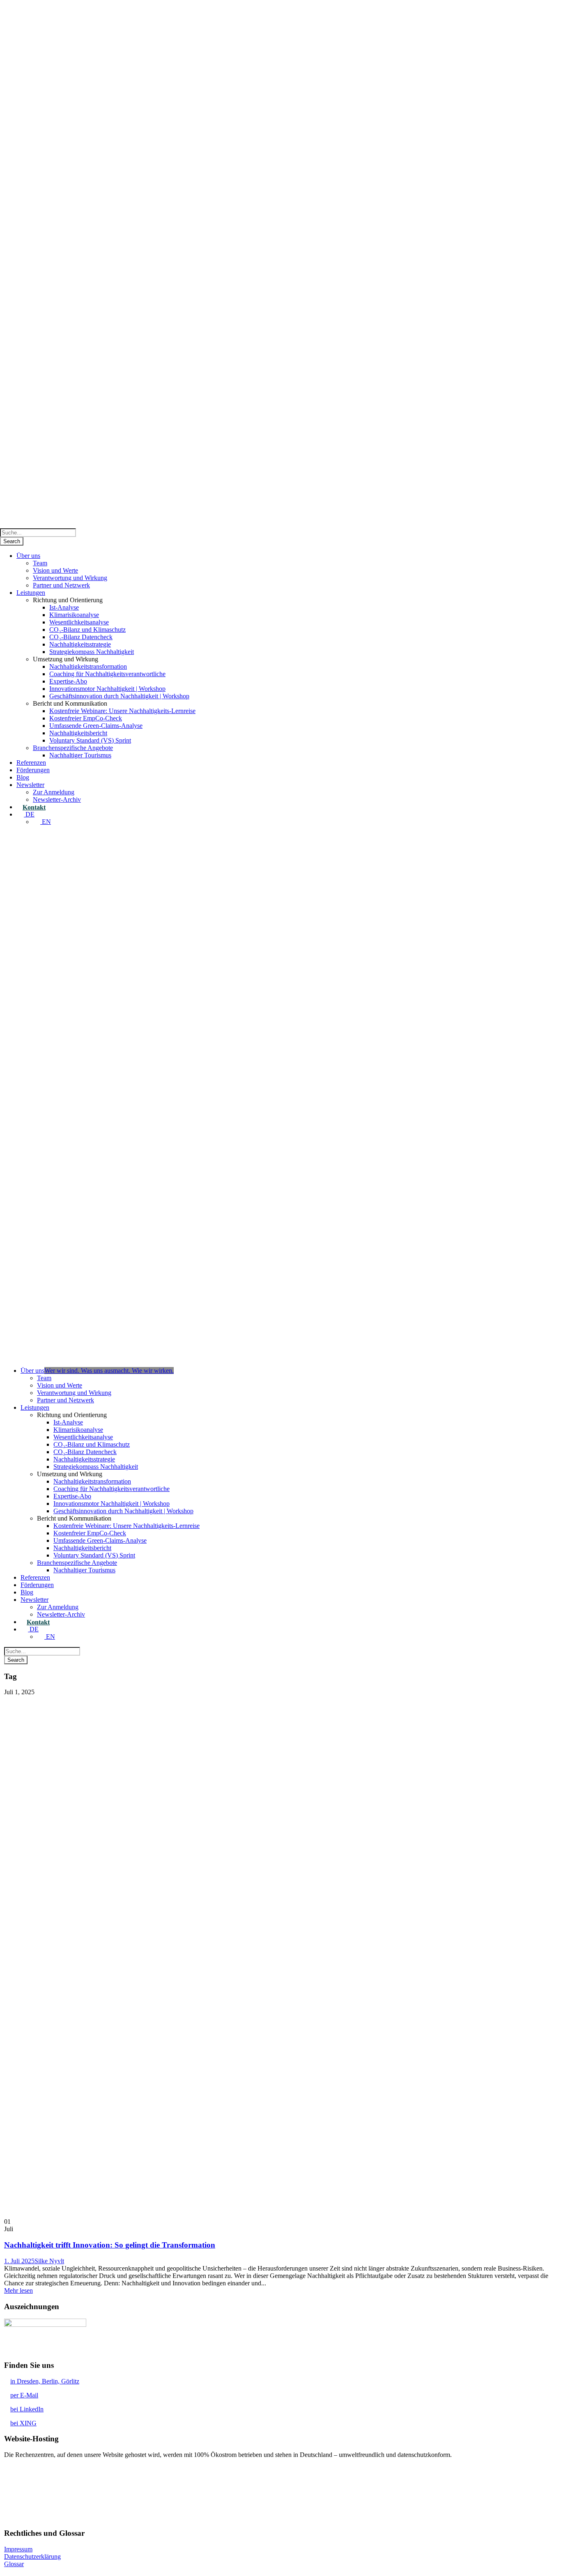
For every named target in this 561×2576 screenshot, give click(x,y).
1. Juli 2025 (19, 2261)
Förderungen (33, 770)
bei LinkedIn (27, 2409)
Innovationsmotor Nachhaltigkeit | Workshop (107, 689)
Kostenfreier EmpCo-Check (86, 718)
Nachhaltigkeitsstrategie (80, 644)
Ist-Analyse (64, 607)
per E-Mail (24, 2395)
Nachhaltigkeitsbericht (78, 733)
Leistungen (31, 593)
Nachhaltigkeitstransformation (88, 666)
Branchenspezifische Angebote (73, 748)
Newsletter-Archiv (57, 799)
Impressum (18, 2549)
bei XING (23, 2423)
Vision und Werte (55, 570)
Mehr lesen (18, 2290)
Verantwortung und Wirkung (70, 578)
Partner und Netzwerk (61, 585)
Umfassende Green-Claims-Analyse (96, 726)
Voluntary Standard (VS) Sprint (90, 740)
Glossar (14, 2564)
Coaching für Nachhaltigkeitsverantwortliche (107, 674)
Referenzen (31, 763)
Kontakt (34, 807)
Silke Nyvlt (49, 2261)
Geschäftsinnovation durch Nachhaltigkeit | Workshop (119, 696)
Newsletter (30, 785)
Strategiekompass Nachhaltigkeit (92, 652)
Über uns (28, 556)
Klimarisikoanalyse (74, 615)
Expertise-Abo (68, 681)
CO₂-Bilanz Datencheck (81, 637)
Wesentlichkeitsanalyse (79, 622)
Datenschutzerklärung (32, 2557)
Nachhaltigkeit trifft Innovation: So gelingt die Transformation (110, 2245)
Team (40, 563)
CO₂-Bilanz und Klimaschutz (87, 630)
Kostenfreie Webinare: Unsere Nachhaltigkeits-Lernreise (122, 711)
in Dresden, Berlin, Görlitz (45, 2381)
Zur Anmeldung (54, 792)
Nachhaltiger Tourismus (80, 755)
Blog (23, 777)
